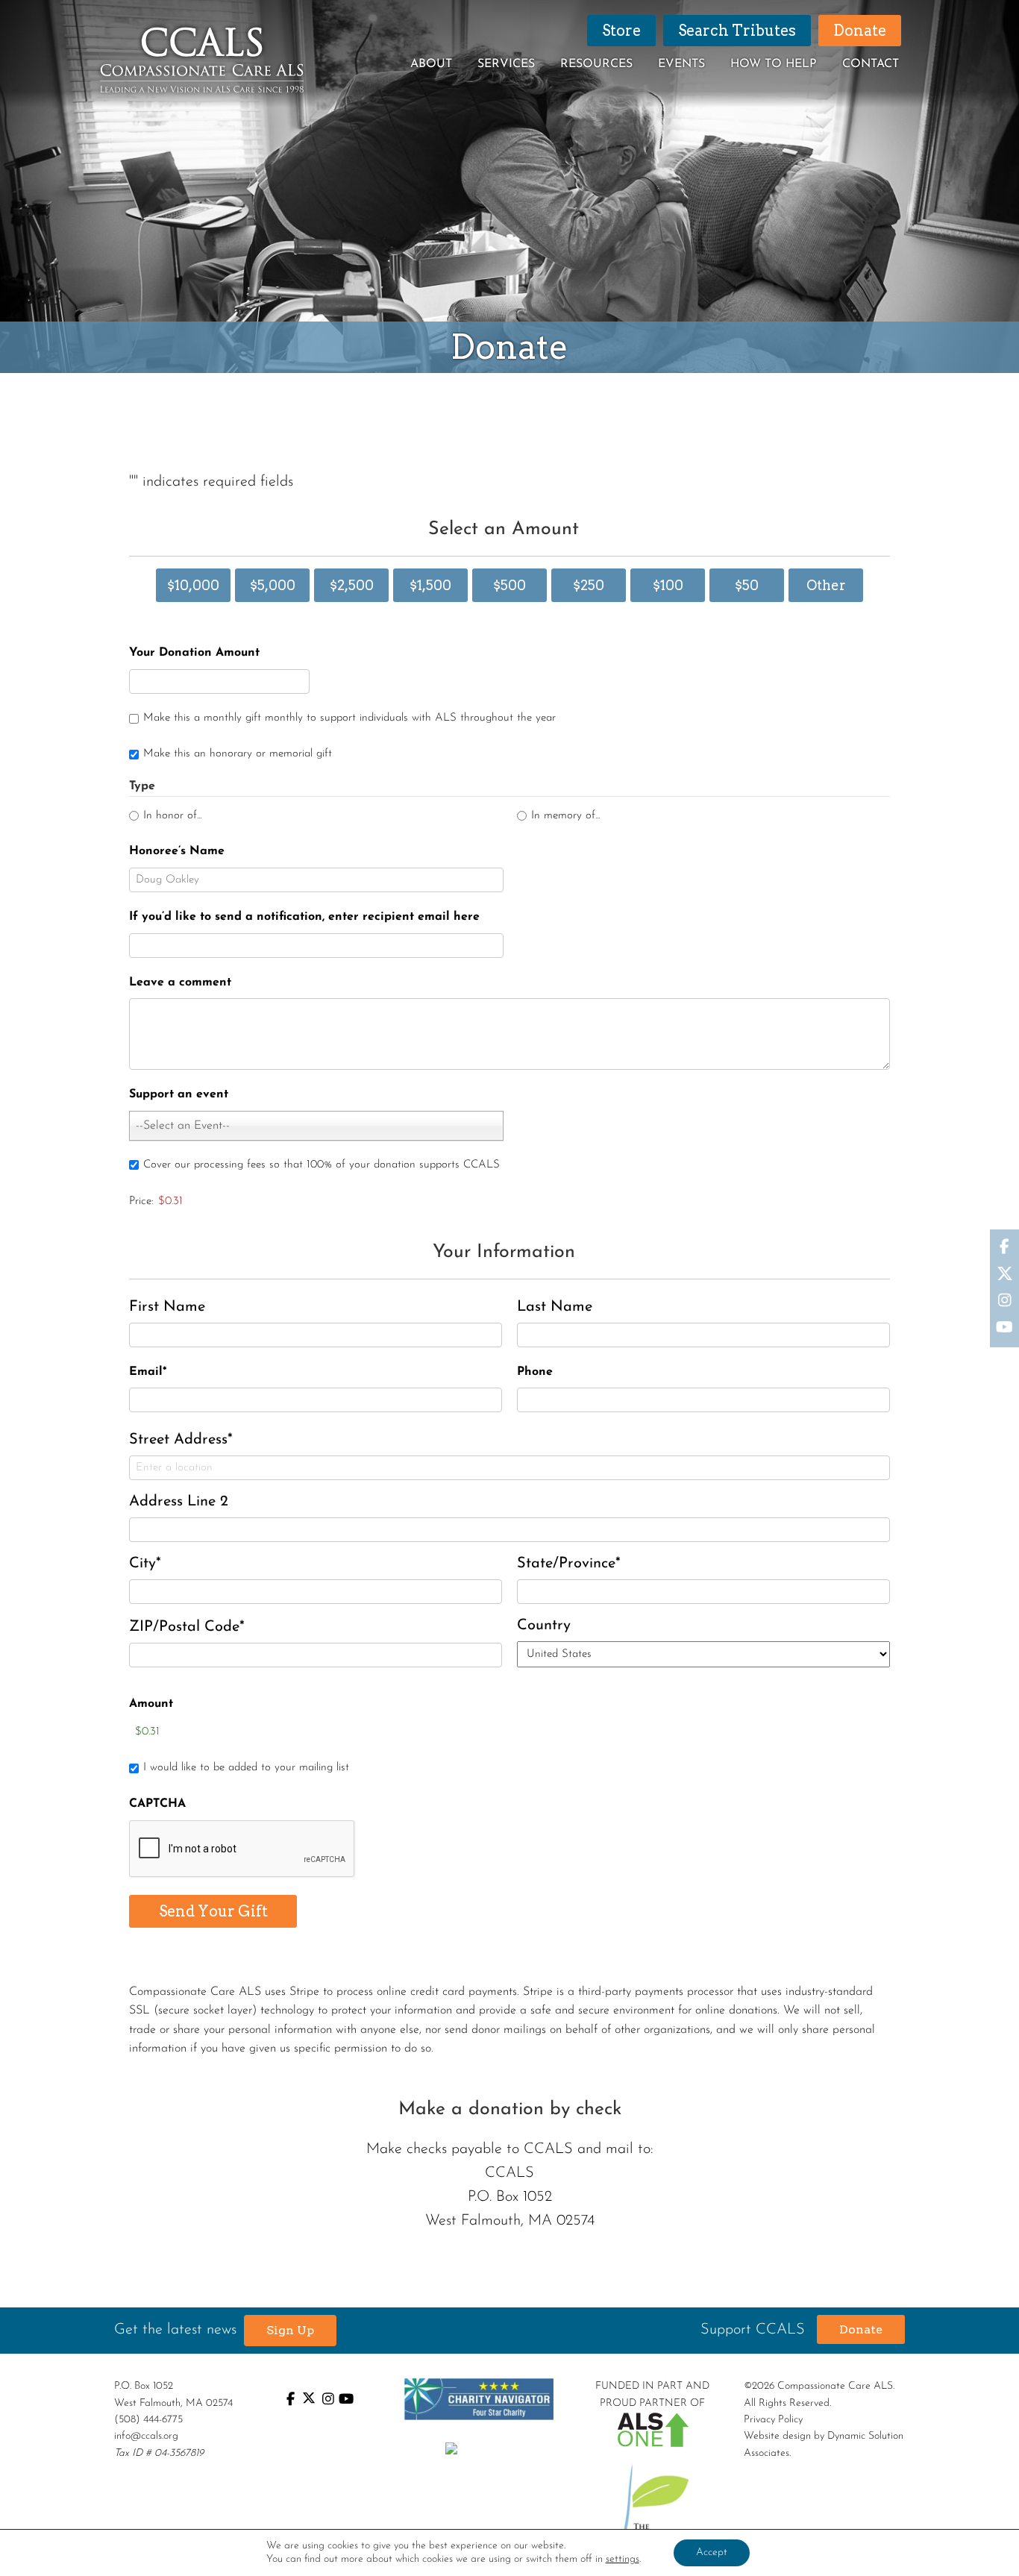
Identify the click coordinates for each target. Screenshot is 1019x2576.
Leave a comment (180, 983)
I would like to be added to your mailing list (246, 1768)
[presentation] (242, 1849)
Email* (148, 1372)
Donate (861, 2329)
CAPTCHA (157, 1804)
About (431, 64)
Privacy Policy (773, 2420)
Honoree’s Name (177, 851)
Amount (151, 1704)
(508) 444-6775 (148, 2420)
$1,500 (430, 585)
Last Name (555, 1307)
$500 (509, 585)
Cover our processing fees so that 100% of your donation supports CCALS (322, 1165)
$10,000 (193, 585)
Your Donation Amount (194, 653)
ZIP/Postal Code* (187, 1627)
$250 (589, 585)
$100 (668, 585)
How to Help (774, 64)
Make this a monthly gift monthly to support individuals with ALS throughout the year (349, 718)
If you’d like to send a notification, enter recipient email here (304, 917)
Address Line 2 (179, 1502)
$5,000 (273, 585)
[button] (290, 2331)
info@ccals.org (146, 2436)
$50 (747, 585)
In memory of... (565, 816)
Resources (596, 64)
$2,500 (352, 585)
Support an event (179, 1094)
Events (681, 64)
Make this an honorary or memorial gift (238, 754)
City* (145, 1564)
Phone (535, 1372)
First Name (167, 1307)
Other (826, 585)
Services (506, 64)
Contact (871, 64)
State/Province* (569, 1564)
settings (623, 2559)
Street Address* (181, 1440)
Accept (712, 2553)
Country (544, 1626)
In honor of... (172, 816)
